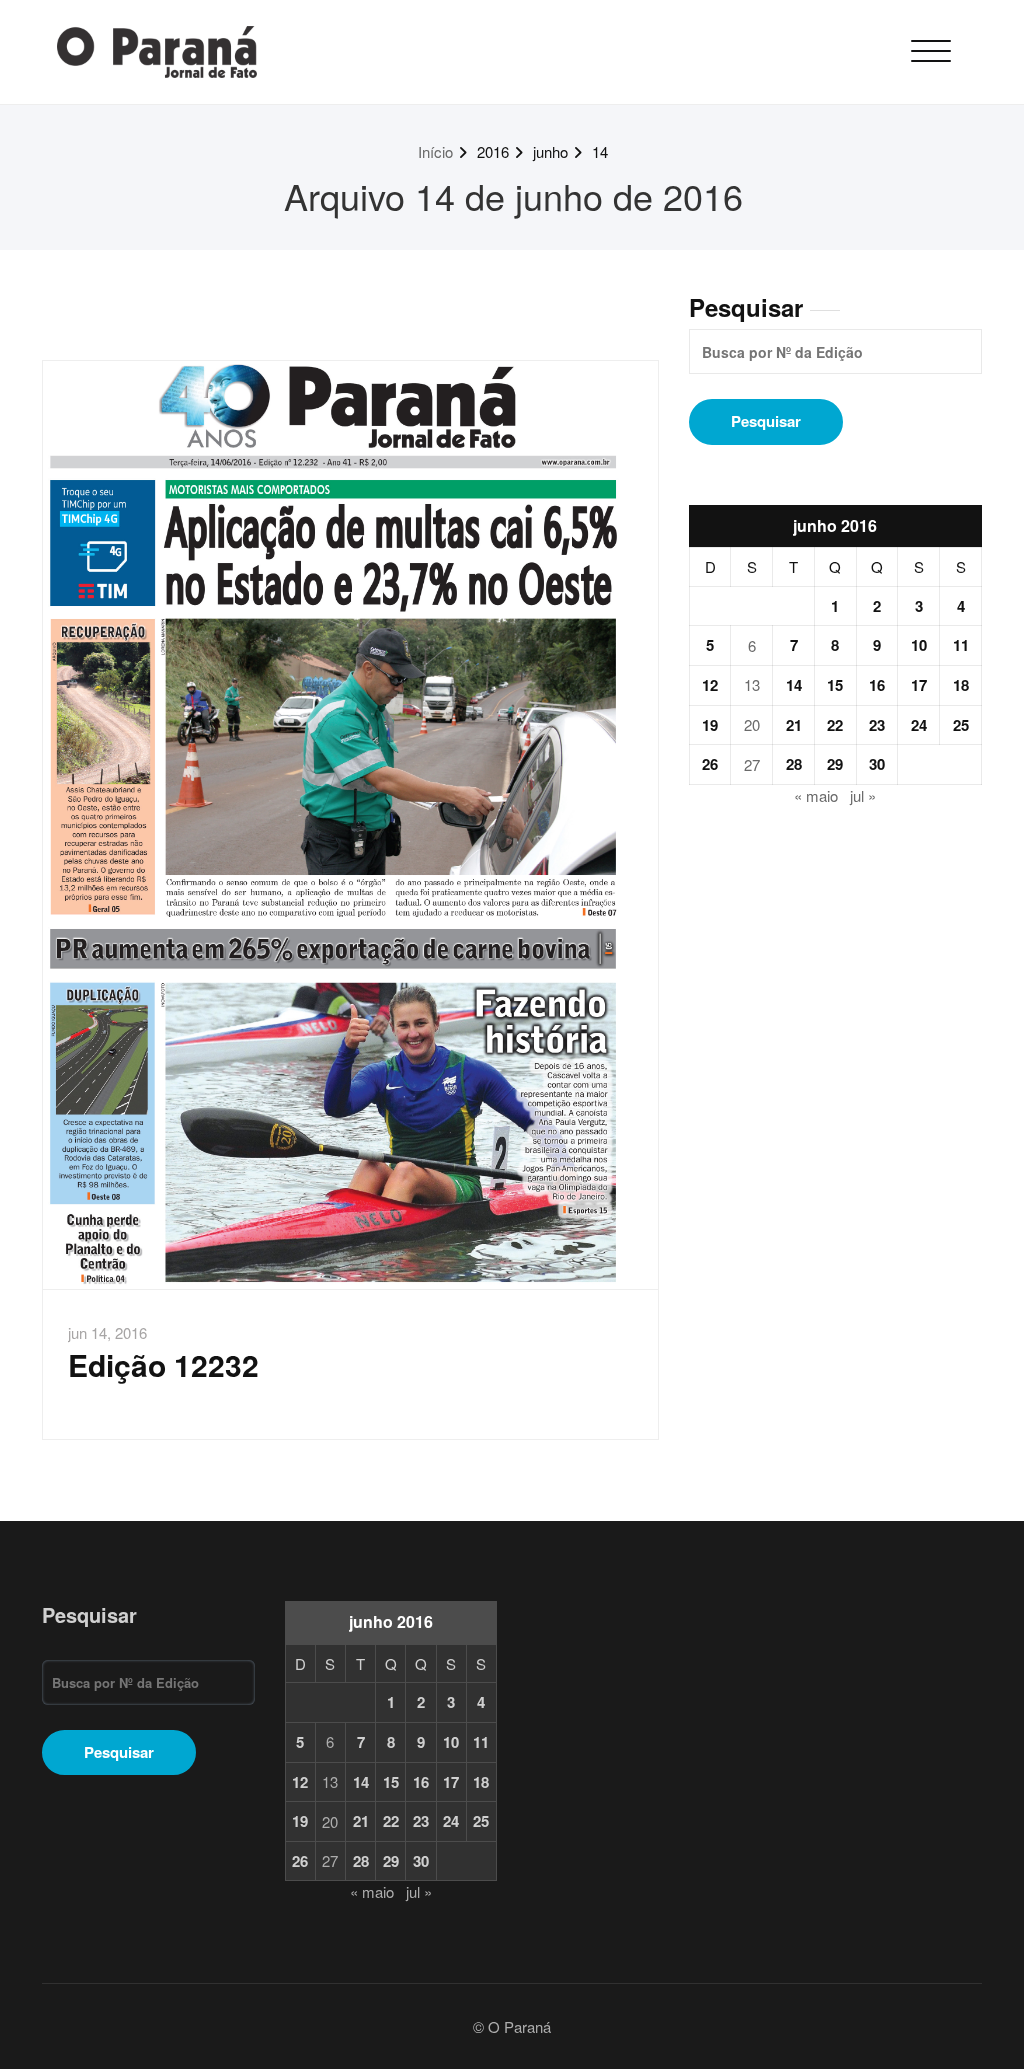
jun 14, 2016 (107, 1332)
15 (835, 685)
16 (877, 685)
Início (435, 151)
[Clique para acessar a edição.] (350, 825)
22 (835, 725)
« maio (816, 795)
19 (710, 725)
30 (877, 764)
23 (877, 725)
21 (794, 725)
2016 (493, 151)
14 (600, 151)
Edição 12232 (163, 1364)
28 (794, 764)
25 (961, 725)
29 (835, 764)
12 (710, 685)
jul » (863, 795)
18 (961, 685)
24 (919, 725)
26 (710, 764)
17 (919, 685)
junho (550, 151)
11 (961, 645)
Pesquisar (746, 307)
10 (919, 645)
